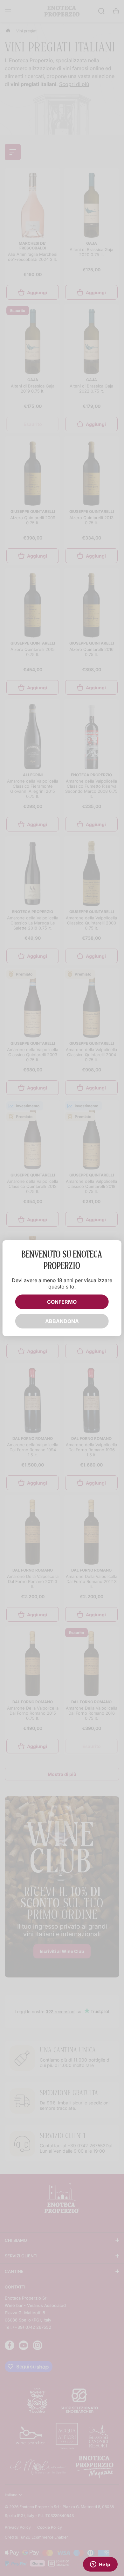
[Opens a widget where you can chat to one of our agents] (100, 2565)
